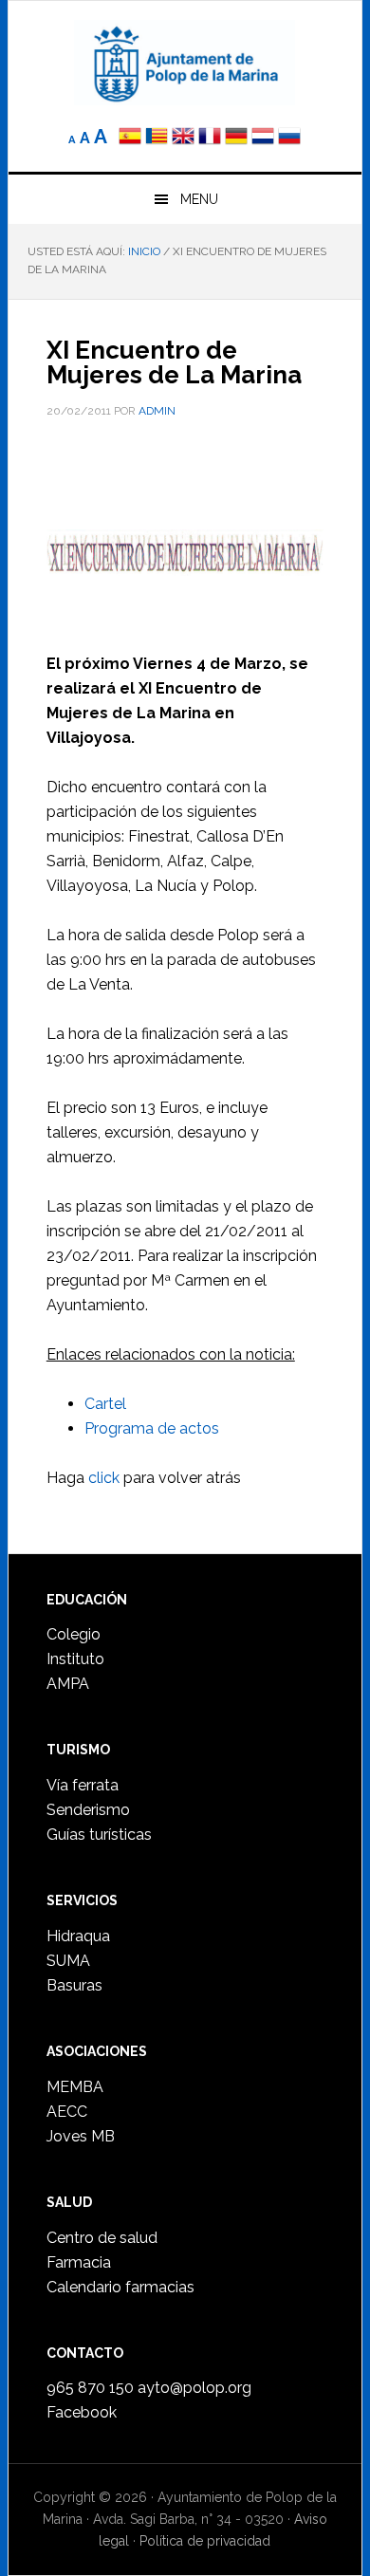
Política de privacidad (205, 2541)
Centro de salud (102, 2238)
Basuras (74, 1985)
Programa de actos (152, 1428)
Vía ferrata (83, 1785)
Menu (199, 199)
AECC (67, 2112)
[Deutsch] (236, 138)
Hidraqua (78, 1936)
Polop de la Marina (185, 63)
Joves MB (81, 2136)
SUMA (68, 1961)
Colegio (74, 1634)
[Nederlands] (265, 138)
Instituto (75, 1659)
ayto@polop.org (194, 2388)
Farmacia (79, 2262)
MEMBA (75, 2087)
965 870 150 (90, 2388)
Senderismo (88, 1810)
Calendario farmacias (120, 2287)
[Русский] (289, 138)
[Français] (210, 138)
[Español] (130, 138)
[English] (183, 138)
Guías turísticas (99, 1835)
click (104, 1478)
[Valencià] (157, 138)
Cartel (105, 1404)
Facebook (82, 2412)
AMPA (68, 1684)
